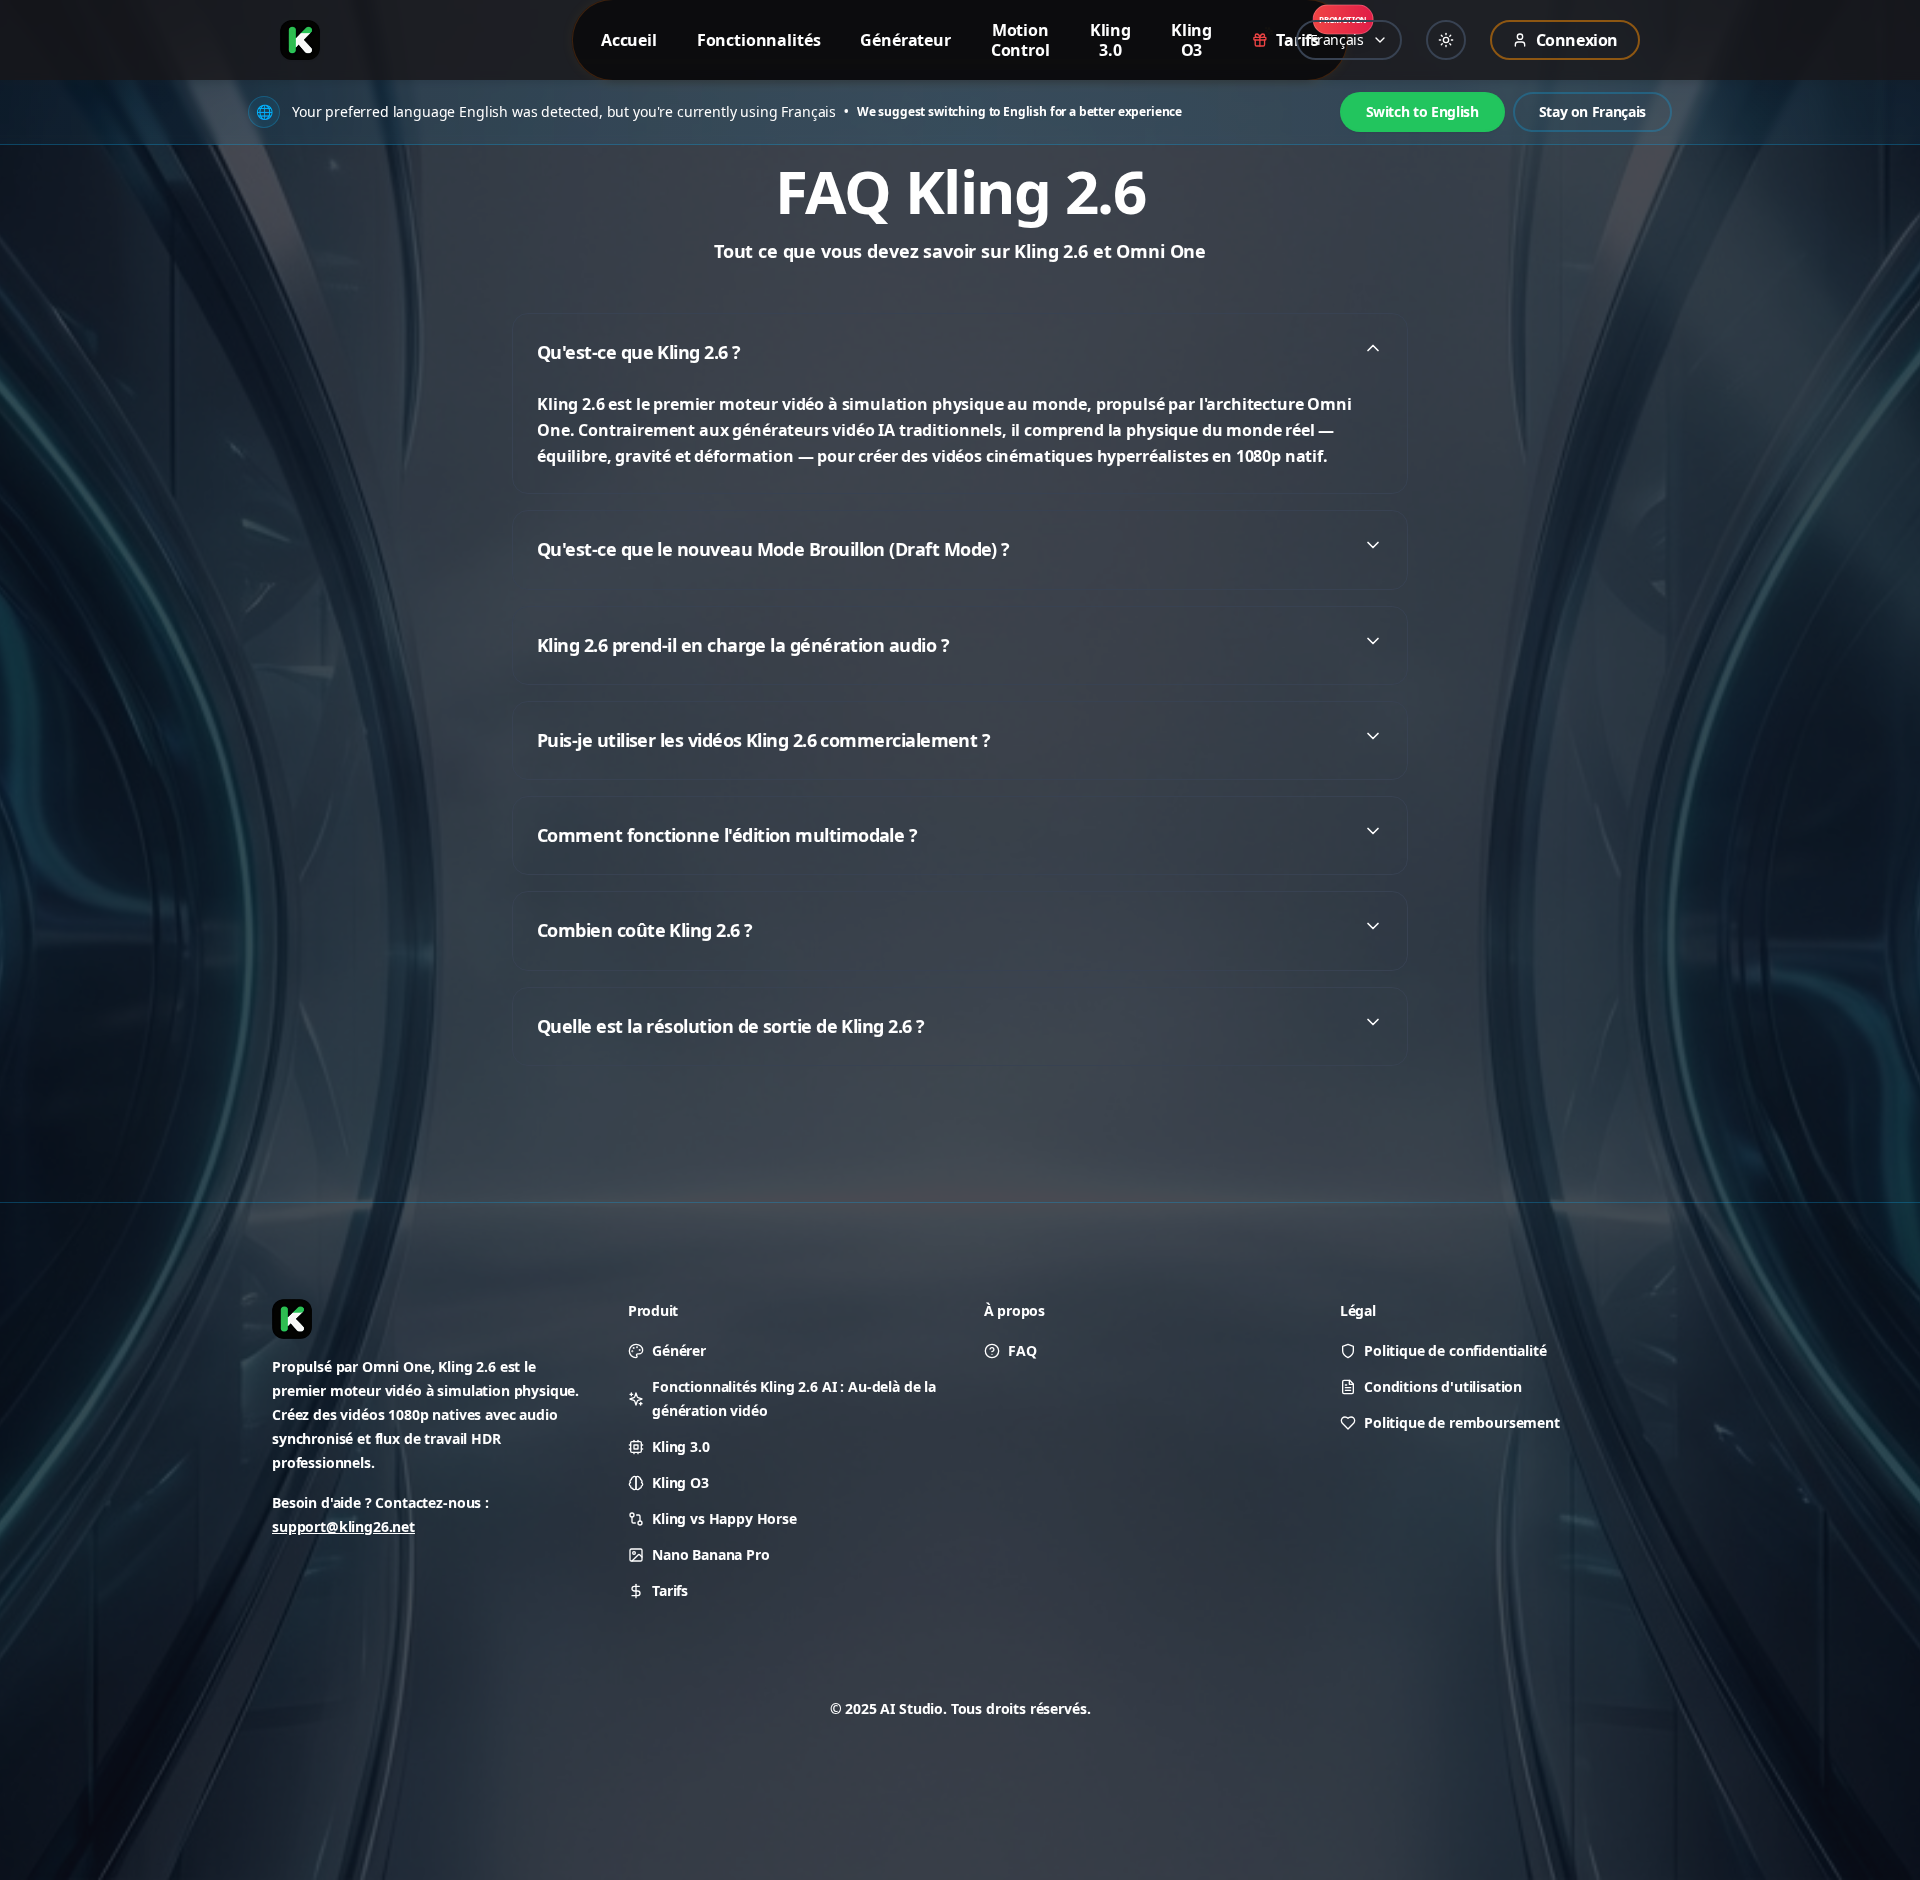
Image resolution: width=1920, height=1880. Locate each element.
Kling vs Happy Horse (724, 1518)
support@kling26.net (343, 1526)
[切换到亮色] (1446, 40)
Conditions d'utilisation (1443, 1386)
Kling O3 (680, 1482)
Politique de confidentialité (1455, 1350)
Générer (679, 1350)
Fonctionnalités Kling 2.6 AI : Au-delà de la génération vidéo (794, 1398)
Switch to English (1422, 111)
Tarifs (670, 1590)
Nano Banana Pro (711, 1554)
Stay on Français (1592, 111)
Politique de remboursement (1462, 1422)
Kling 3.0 (681, 1446)
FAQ (1022, 1350)
